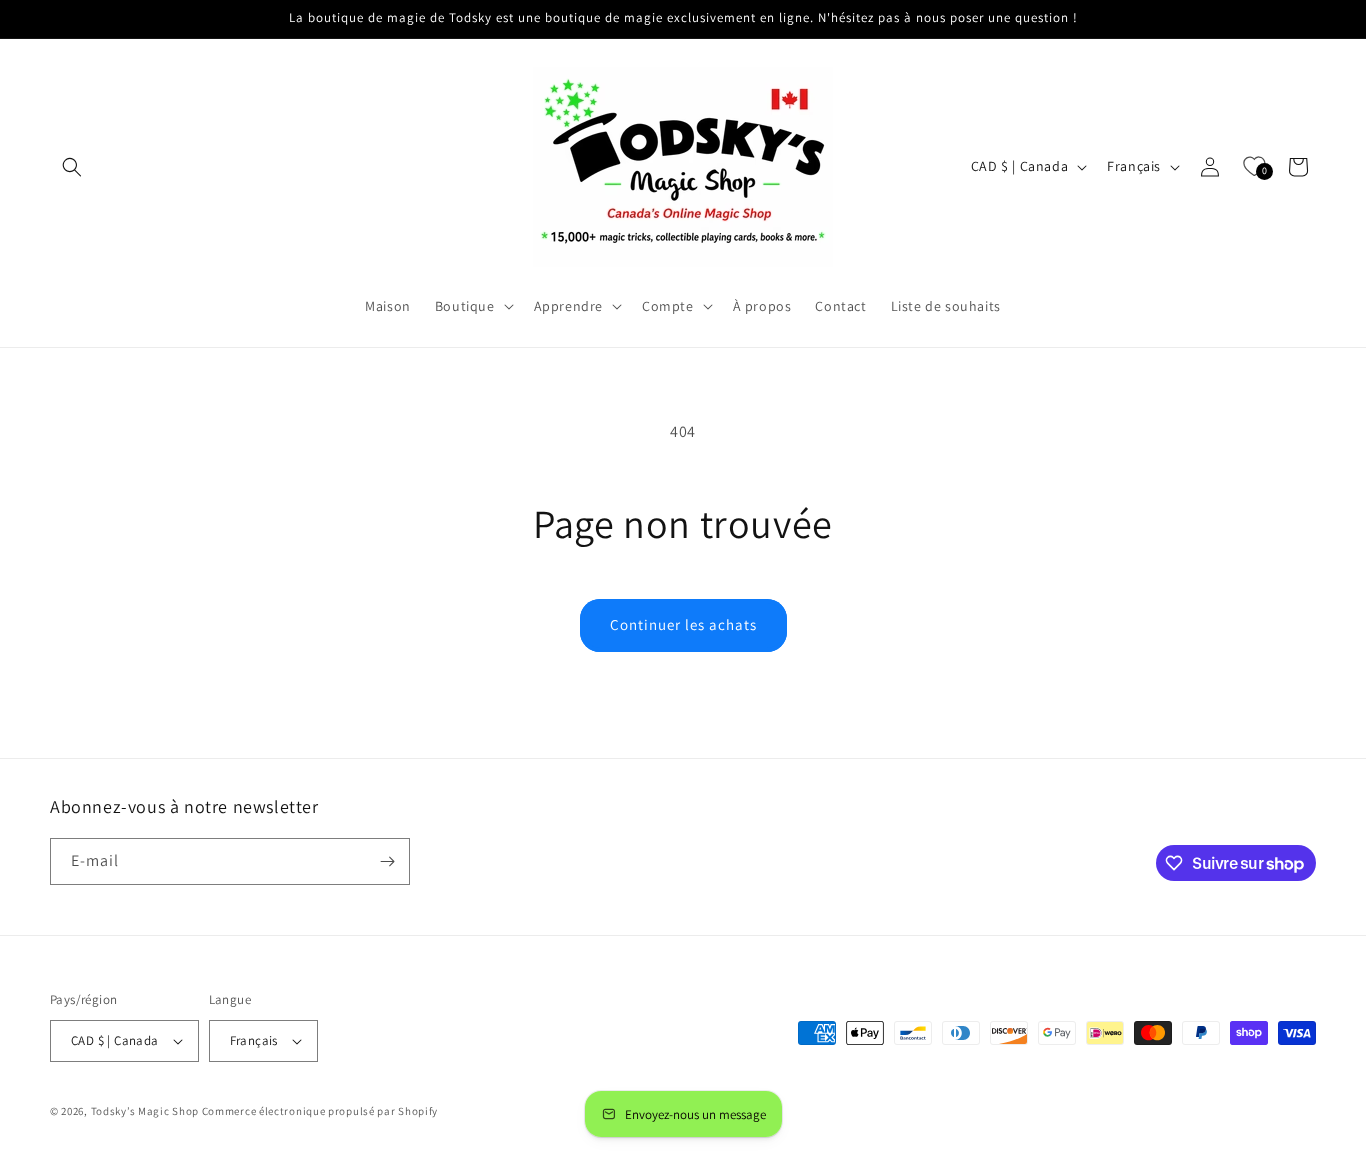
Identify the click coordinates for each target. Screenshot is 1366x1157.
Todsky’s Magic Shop (145, 1111)
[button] (72, 167)
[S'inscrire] (387, 861)
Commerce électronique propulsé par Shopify (320, 1111)
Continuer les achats (683, 624)
